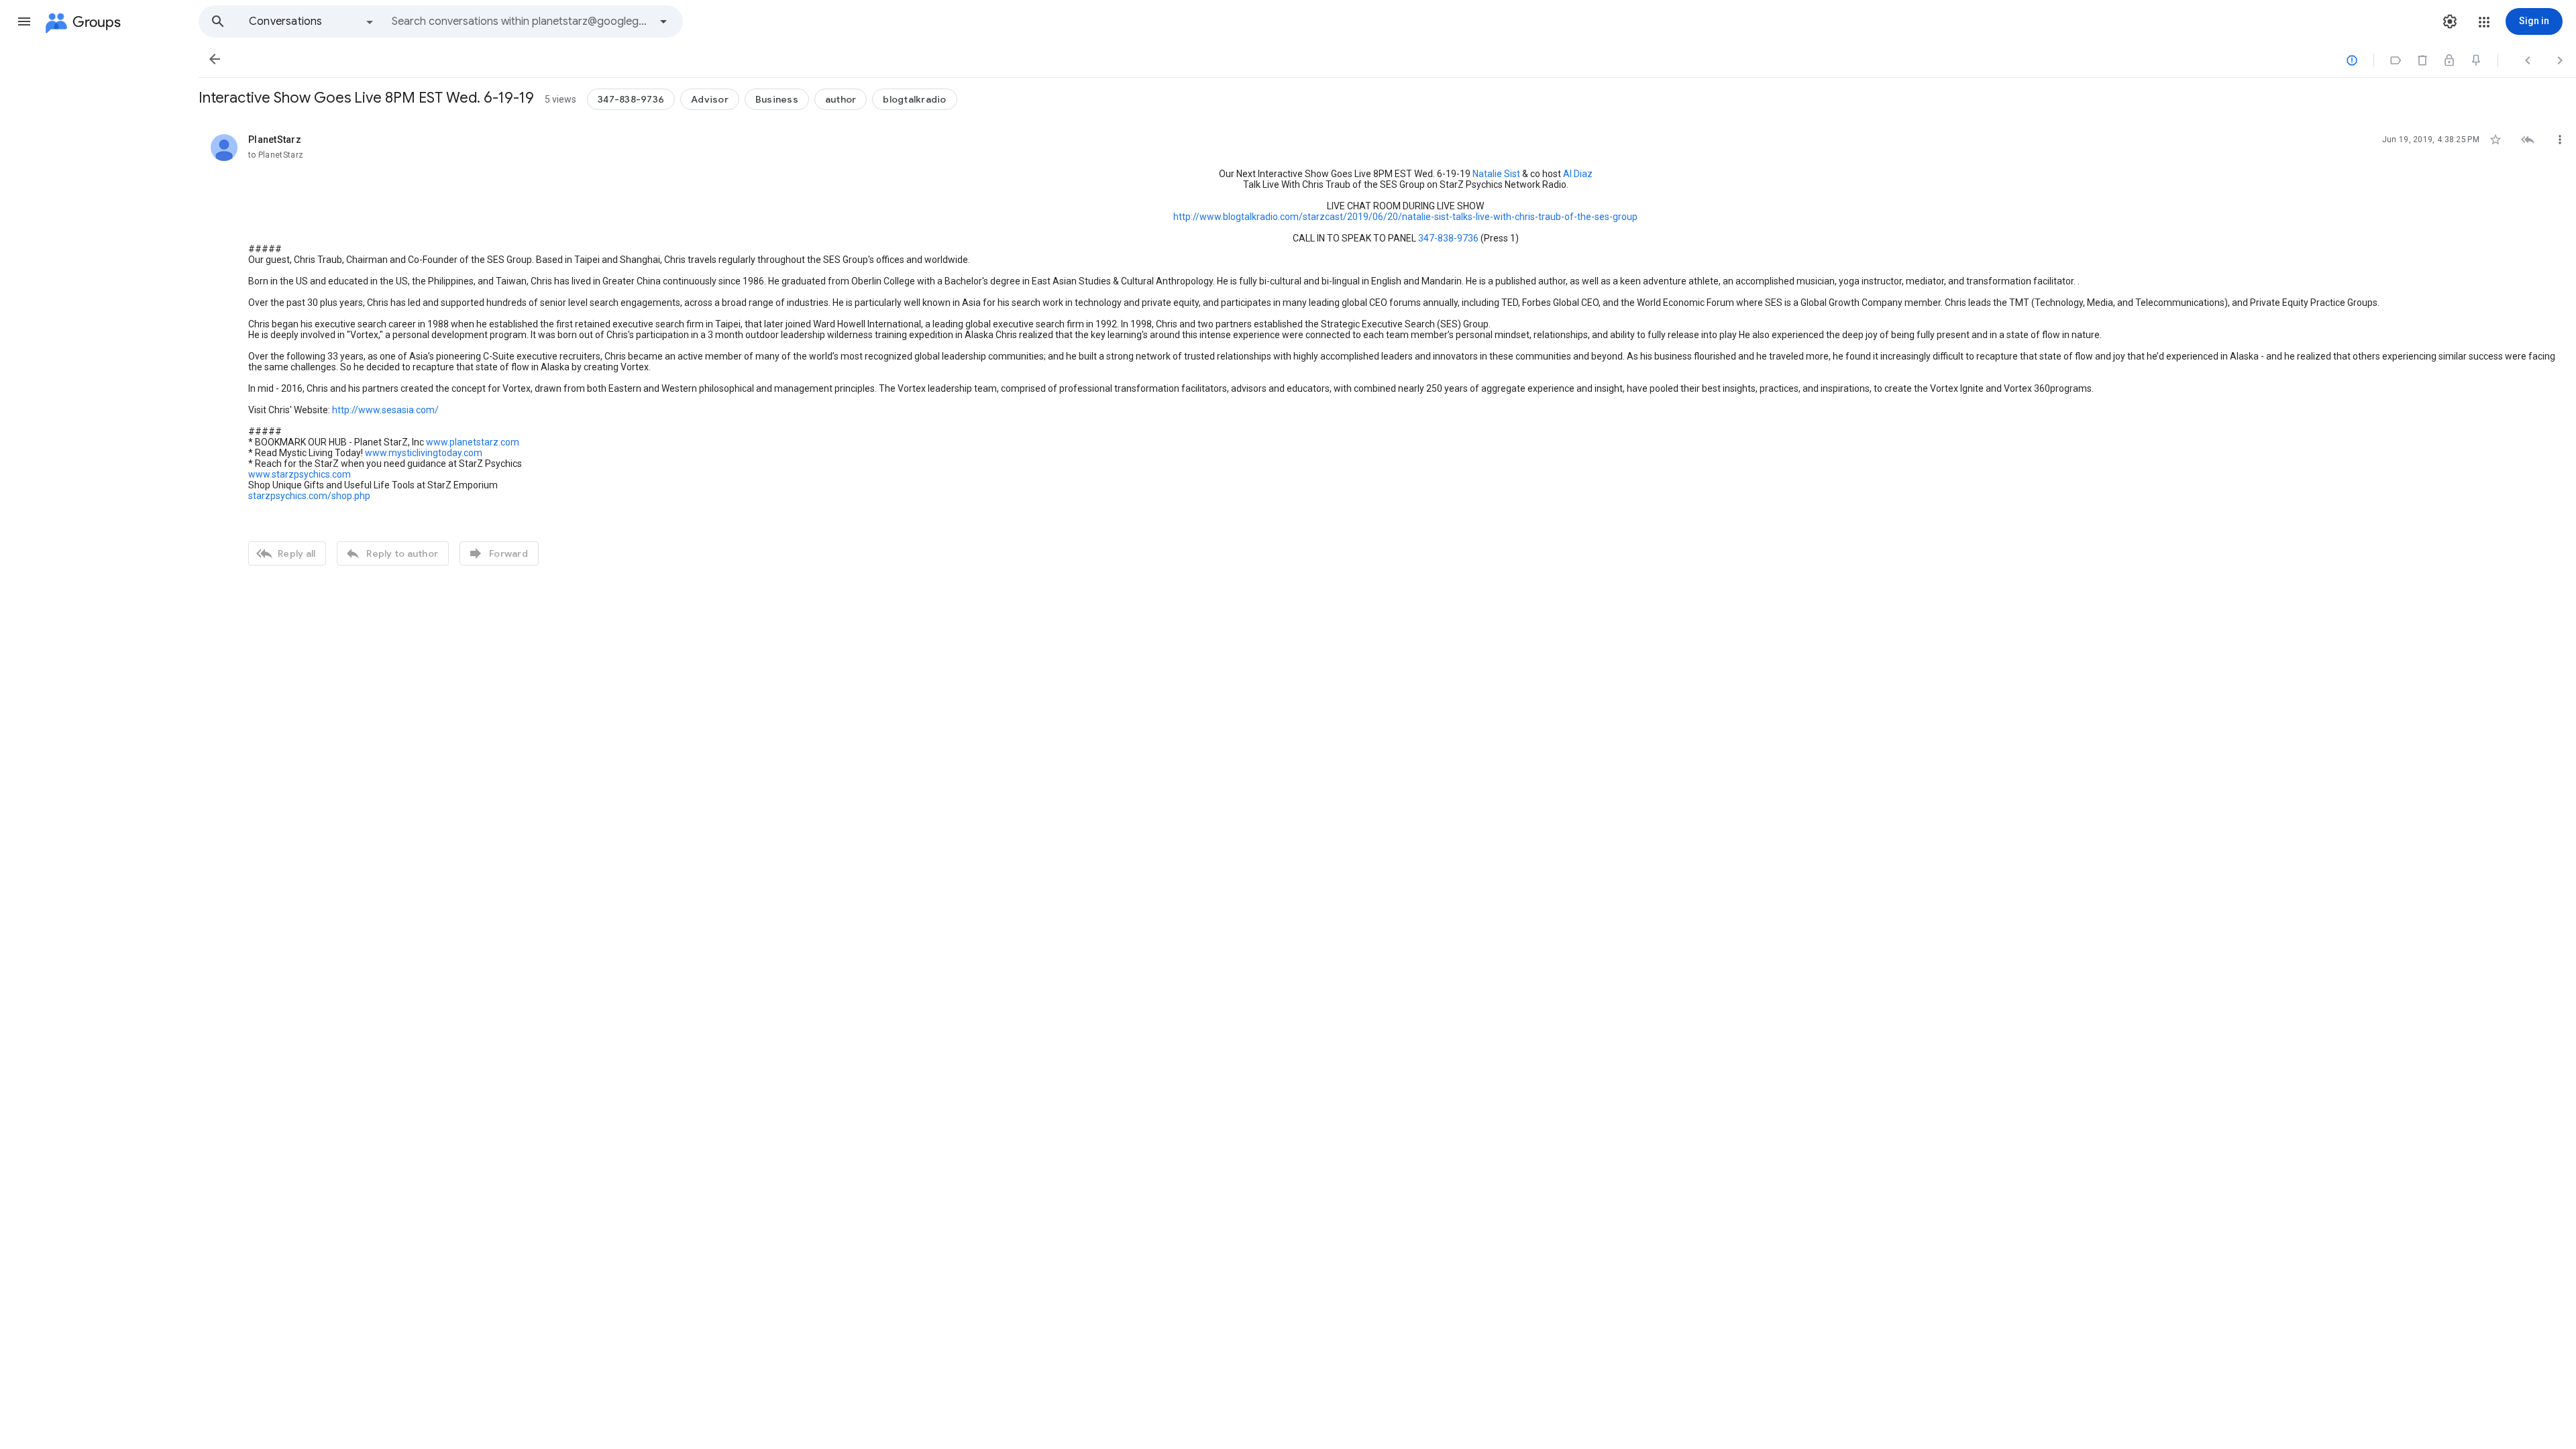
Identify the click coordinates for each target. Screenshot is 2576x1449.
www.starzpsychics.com (300, 474)
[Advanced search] (663, 21)
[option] (312, 21)
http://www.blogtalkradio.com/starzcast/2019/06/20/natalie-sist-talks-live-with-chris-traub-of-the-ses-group (1405, 217)
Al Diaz (1578, 174)
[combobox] (521, 21)
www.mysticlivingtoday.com (424, 453)
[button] (24, 21)
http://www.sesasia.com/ (385, 410)
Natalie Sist (1496, 174)
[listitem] (1387, 348)
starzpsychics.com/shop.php (309, 496)
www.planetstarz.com (473, 442)
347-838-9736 (1448, 238)
